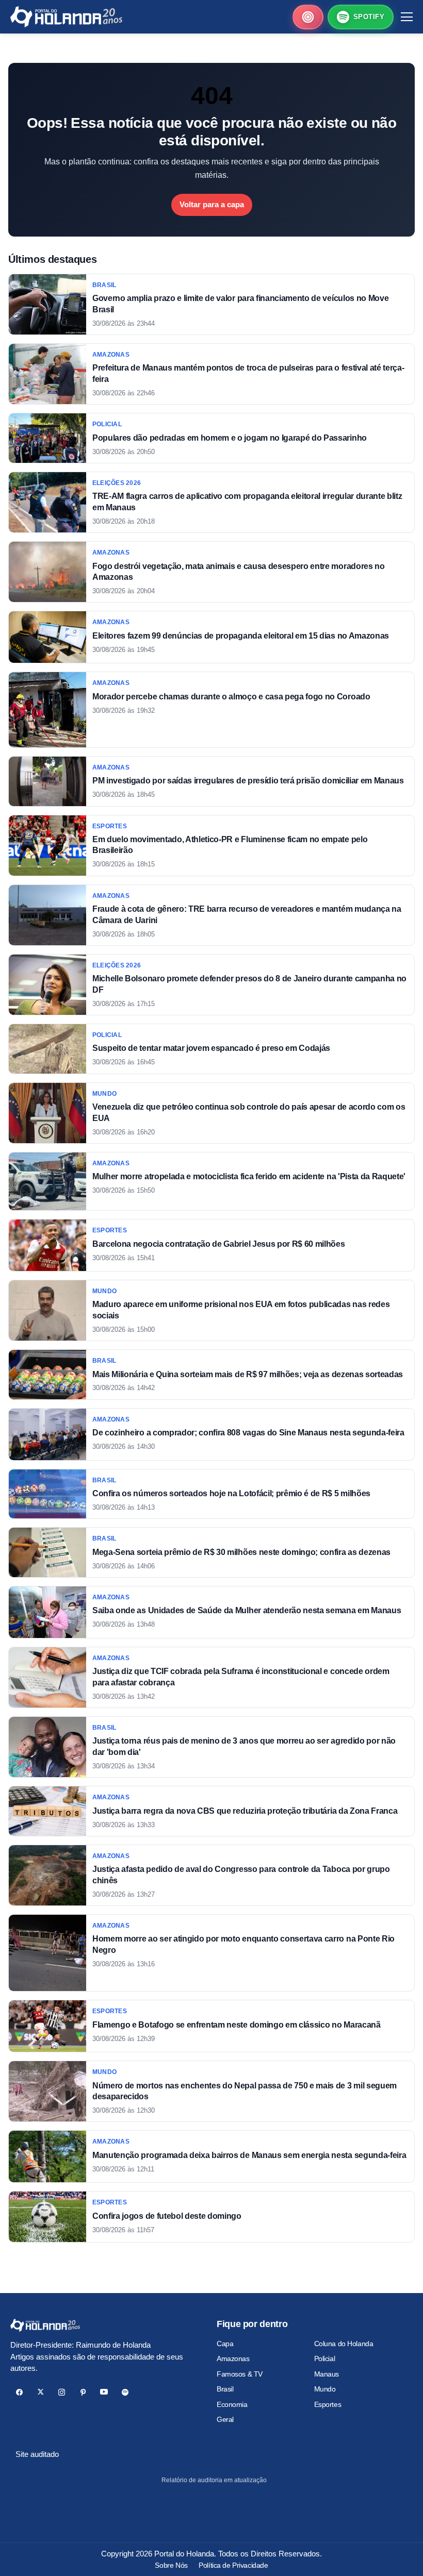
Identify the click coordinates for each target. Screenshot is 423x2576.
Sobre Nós (171, 2565)
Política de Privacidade (233, 2565)
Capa (225, 2344)
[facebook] (19, 2392)
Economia (232, 2404)
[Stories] (308, 17)
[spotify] (125, 2392)
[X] (40, 2392)
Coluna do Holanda (344, 2344)
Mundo (325, 2389)
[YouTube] (104, 2392)
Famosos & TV (240, 2374)
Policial (325, 2358)
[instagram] (62, 2392)
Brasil (225, 2389)
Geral (225, 2419)
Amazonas (233, 2358)
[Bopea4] (66, 17)
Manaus (327, 2374)
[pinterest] (83, 2392)
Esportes (328, 2404)
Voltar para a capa (212, 204)
